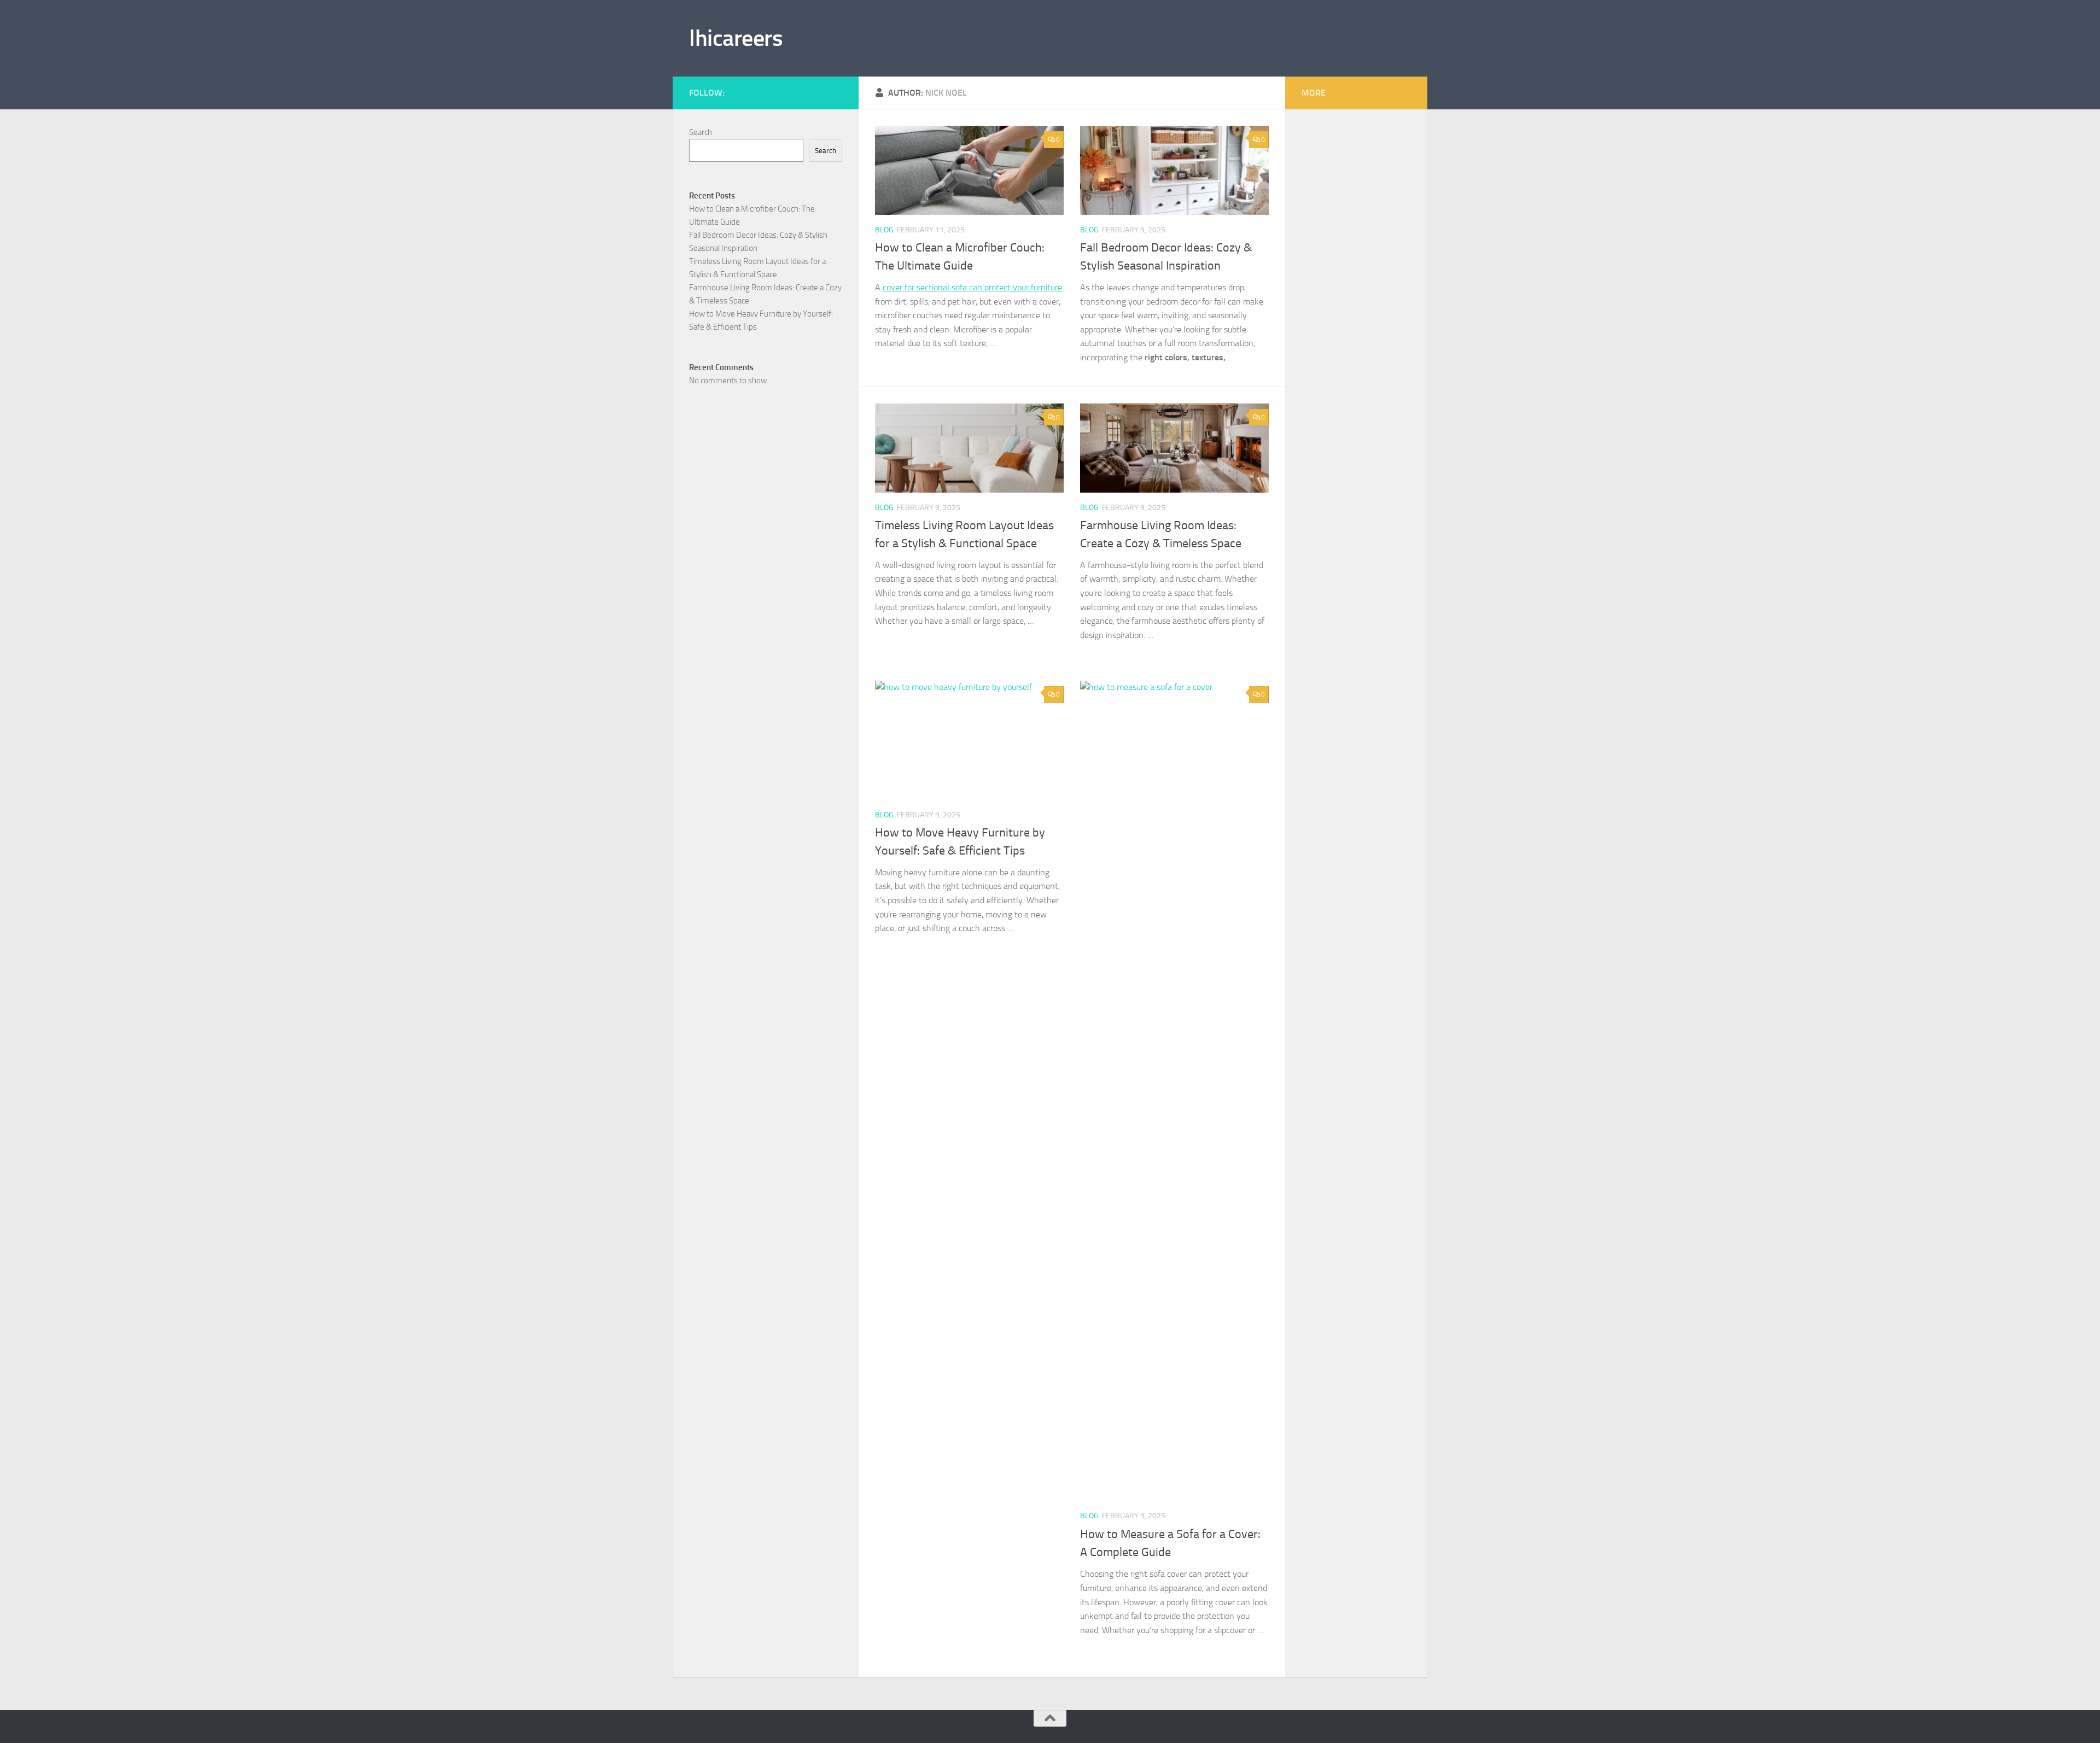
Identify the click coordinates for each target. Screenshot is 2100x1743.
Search (701, 132)
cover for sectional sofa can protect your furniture (972, 287)
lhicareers (736, 38)
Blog (884, 230)
